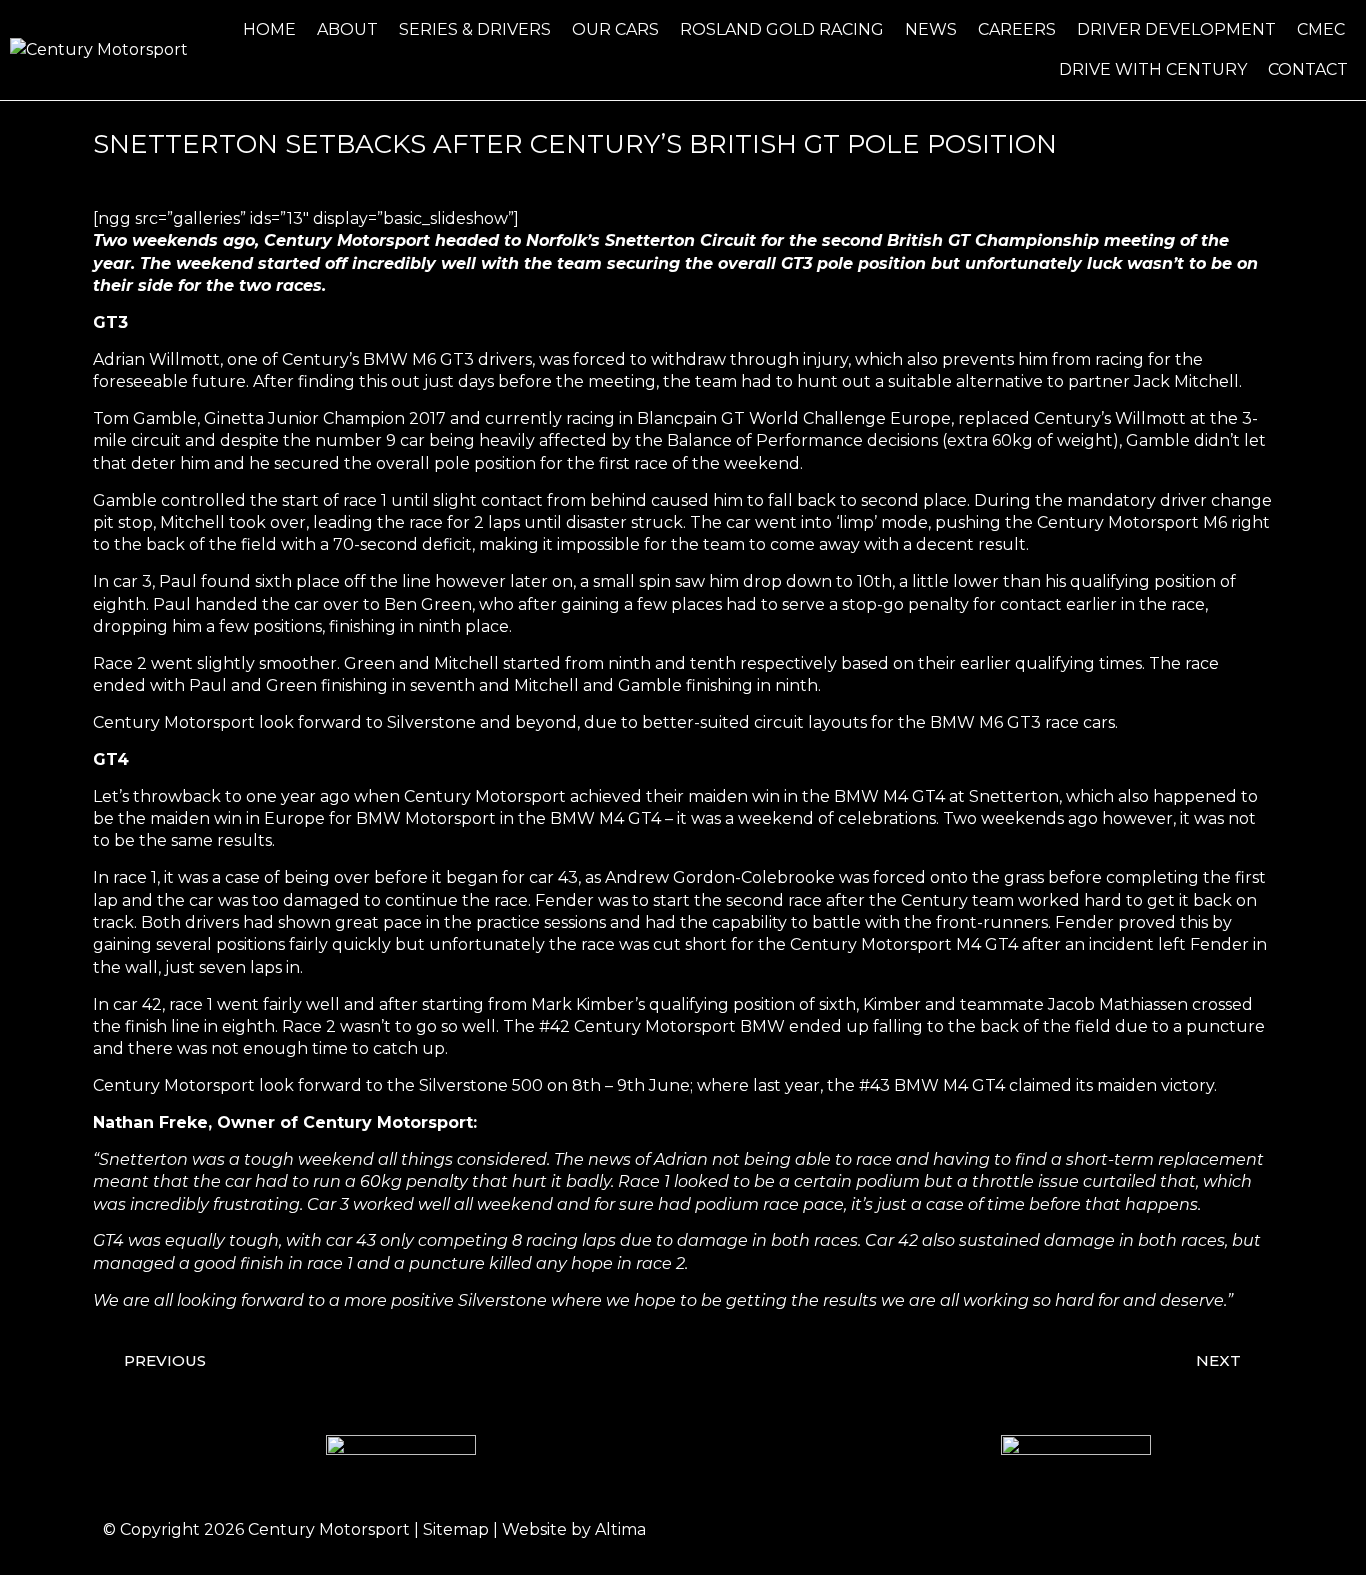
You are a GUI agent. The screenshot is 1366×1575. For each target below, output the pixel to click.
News (931, 29)
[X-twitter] (1183, 1530)
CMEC (1321, 29)
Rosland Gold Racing (782, 29)
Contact (1308, 69)
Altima (620, 1529)
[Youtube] (1238, 1530)
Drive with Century (1153, 69)
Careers (1017, 29)
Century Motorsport (329, 1529)
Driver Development (1176, 29)
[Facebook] (1073, 1530)
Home (269, 29)
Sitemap (456, 1529)
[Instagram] (1128, 1530)
